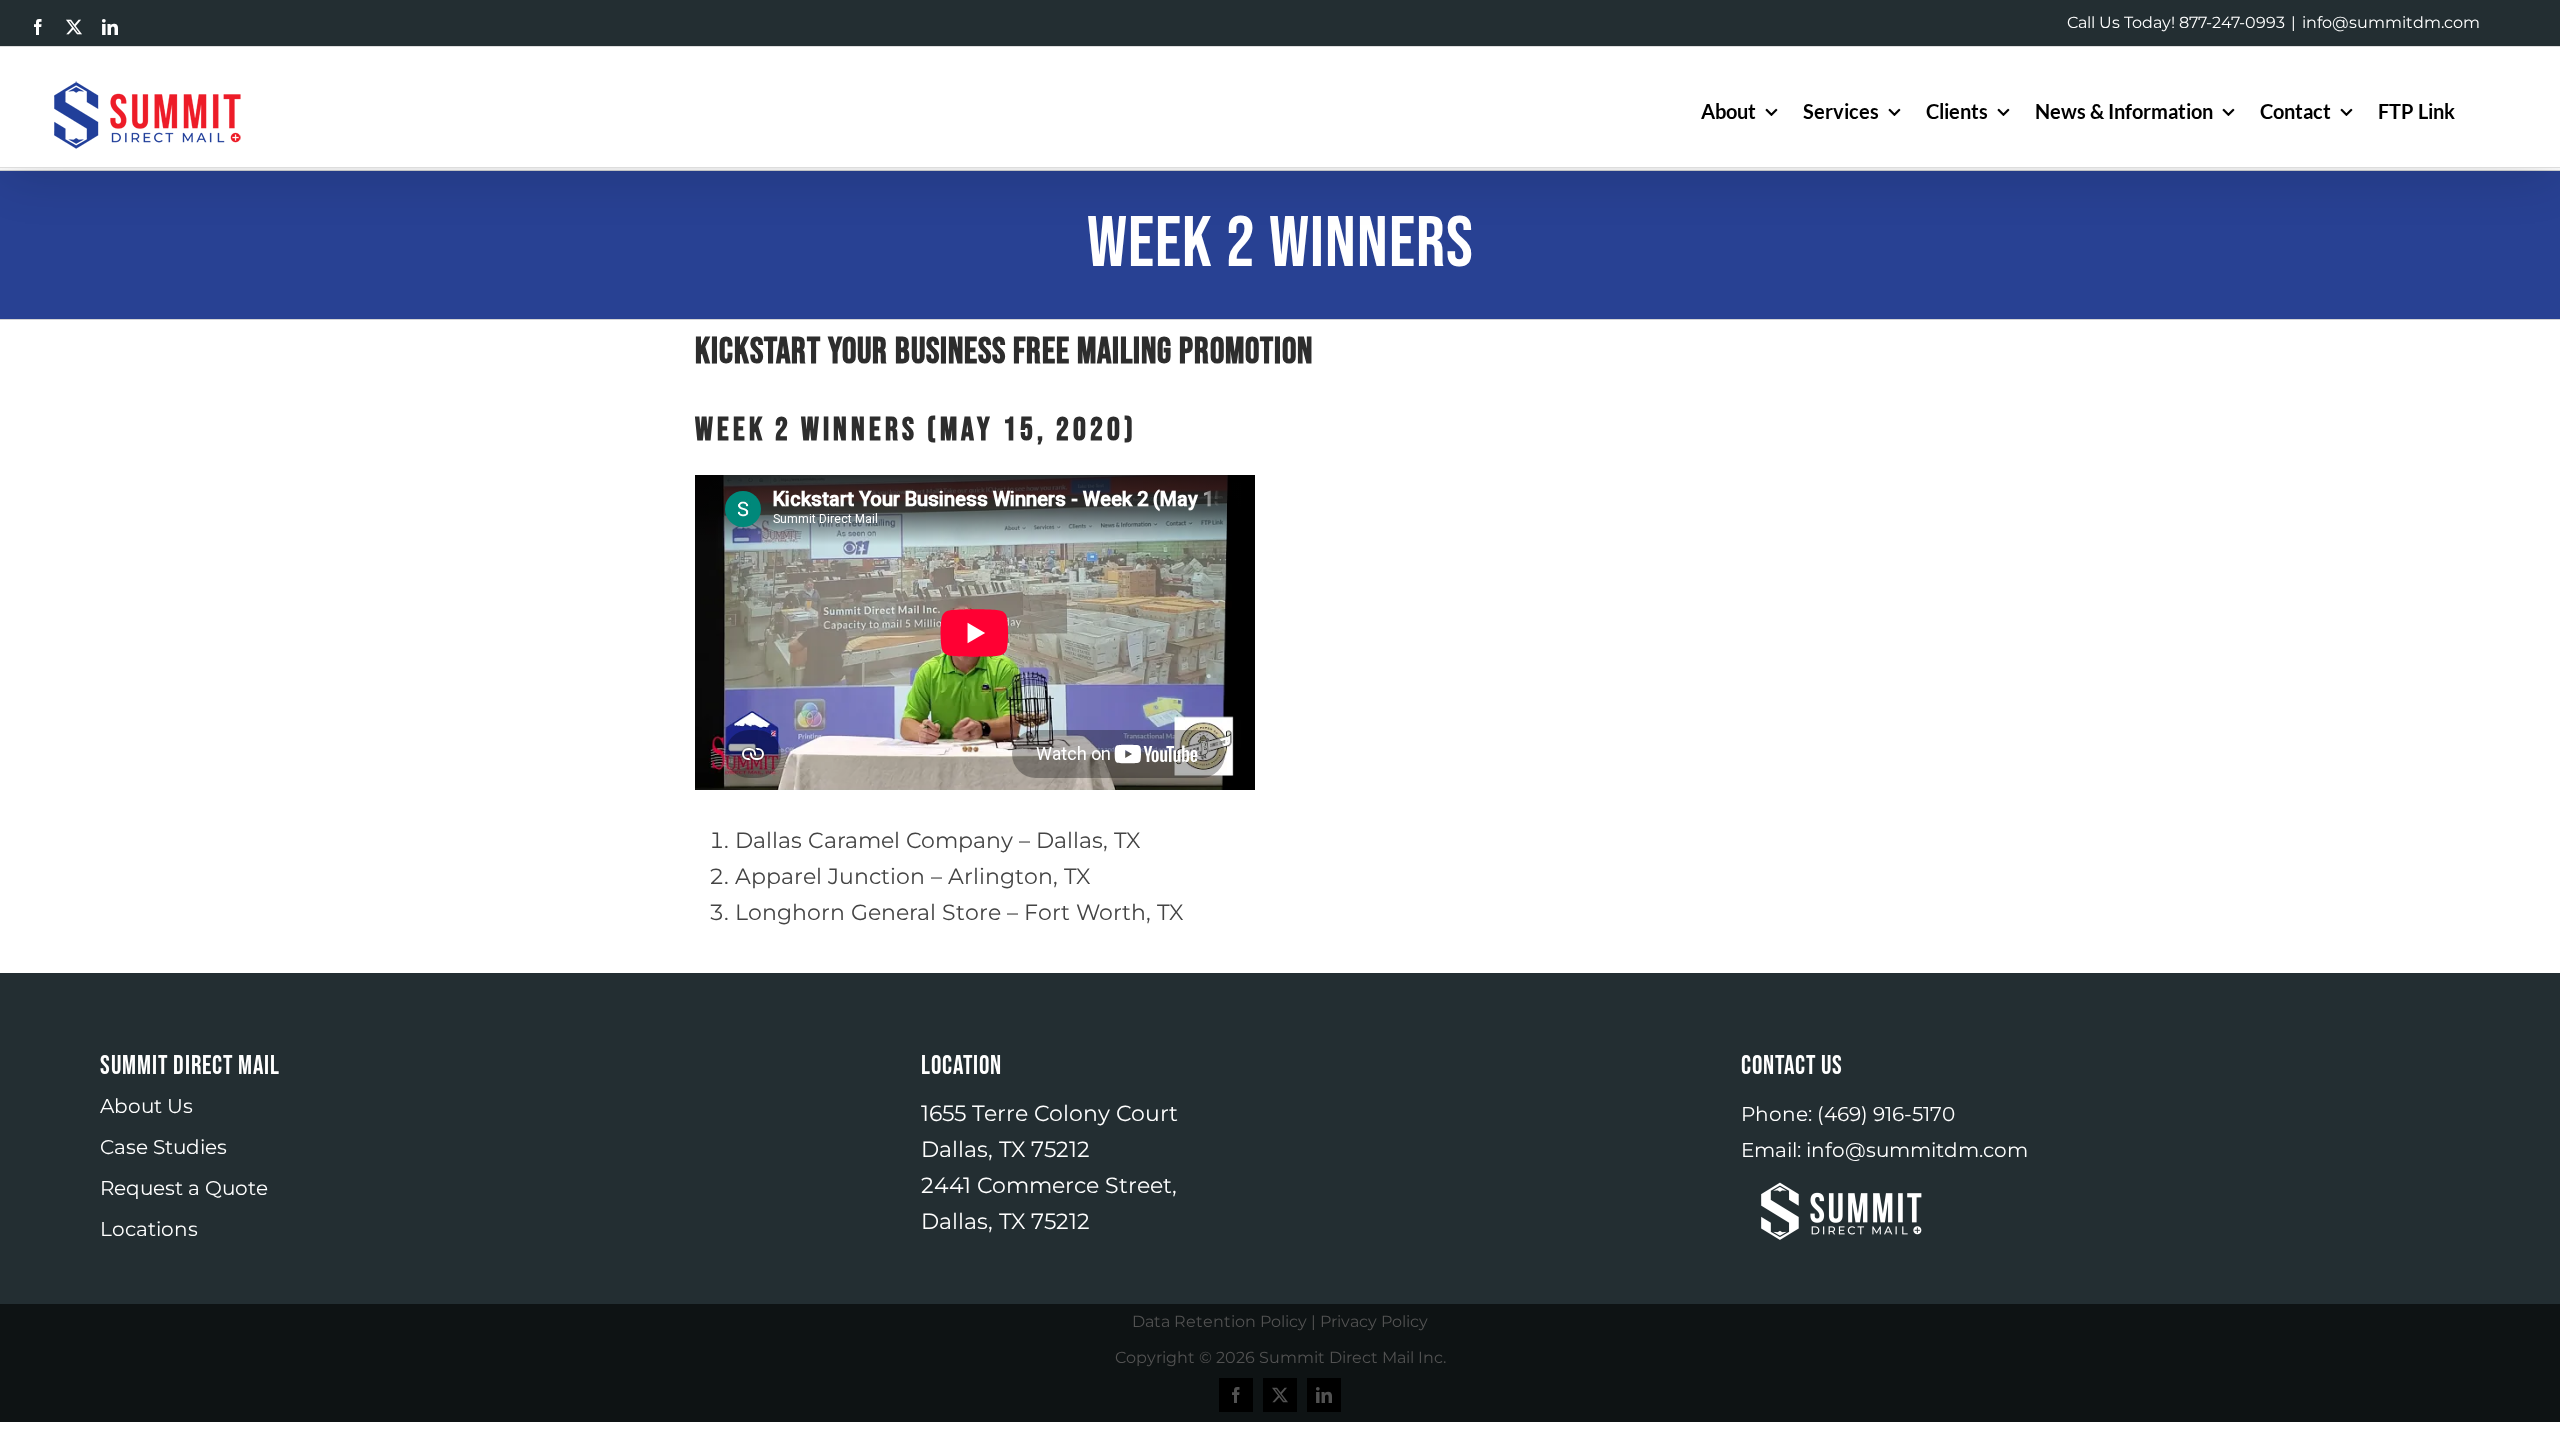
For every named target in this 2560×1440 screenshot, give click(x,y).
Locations (149, 1229)
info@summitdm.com (2391, 22)
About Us (146, 1106)
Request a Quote (184, 1188)
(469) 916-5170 (1886, 1114)
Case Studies (163, 1147)
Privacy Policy (1374, 1321)
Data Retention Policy (1219, 1321)
